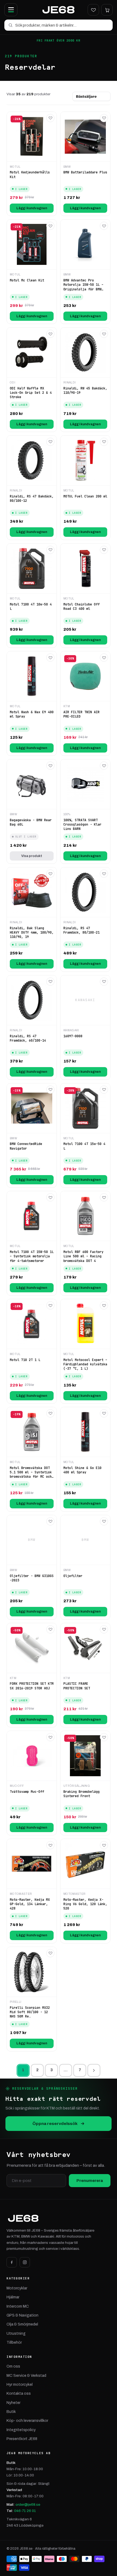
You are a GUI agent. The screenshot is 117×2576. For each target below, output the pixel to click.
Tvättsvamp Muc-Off (27, 1792)
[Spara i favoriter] (50, 118)
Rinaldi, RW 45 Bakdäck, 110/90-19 (85, 391)
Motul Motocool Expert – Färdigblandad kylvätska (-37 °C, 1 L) (85, 1364)
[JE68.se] (58, 10)
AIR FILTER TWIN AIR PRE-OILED (81, 714)
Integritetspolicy (21, 2430)
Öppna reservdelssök (55, 2123)
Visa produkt (32, 856)
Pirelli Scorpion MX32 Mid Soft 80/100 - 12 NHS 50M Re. (30, 2012)
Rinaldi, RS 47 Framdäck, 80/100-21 (81, 930)
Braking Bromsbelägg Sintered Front (81, 1794)
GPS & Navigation (22, 2315)
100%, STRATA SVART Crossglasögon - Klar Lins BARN (82, 824)
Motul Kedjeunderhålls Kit (30, 175)
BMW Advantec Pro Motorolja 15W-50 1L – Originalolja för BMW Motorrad (83, 285)
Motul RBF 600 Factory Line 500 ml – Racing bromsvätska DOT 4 (83, 1256)
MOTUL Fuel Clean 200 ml (85, 496)
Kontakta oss (19, 2393)
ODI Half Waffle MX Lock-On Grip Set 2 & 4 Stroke (31, 393)
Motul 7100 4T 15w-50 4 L (84, 1146)
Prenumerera (90, 2181)
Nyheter (13, 2403)
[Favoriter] (93, 10)
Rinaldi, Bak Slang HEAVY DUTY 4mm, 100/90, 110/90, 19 (32, 932)
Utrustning (16, 2334)
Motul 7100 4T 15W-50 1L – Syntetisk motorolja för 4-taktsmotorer (32, 1256)
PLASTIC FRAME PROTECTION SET (77, 1686)
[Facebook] (12, 2262)
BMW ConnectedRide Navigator (26, 1146)
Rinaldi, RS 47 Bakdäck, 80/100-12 (32, 499)
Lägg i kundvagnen (32, 208)
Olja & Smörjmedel (22, 2324)
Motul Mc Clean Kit (27, 280)
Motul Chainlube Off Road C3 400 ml (81, 607)
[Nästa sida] (94, 2070)
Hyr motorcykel (20, 2385)
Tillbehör (14, 2342)
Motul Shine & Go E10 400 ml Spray (82, 1470)
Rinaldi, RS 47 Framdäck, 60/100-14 (28, 1038)
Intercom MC (18, 2306)
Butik (11, 2412)
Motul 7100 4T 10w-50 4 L (31, 607)
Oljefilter (73, 1576)
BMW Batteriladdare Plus (85, 172)
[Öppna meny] (11, 10)
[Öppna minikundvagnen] (107, 10)
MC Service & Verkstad (26, 2376)
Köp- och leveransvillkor (27, 2421)
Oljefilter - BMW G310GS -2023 (32, 1578)
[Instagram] (25, 2262)
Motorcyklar (17, 2288)
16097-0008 (73, 1036)
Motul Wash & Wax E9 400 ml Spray (32, 714)
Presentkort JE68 (22, 2439)
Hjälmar (13, 2297)
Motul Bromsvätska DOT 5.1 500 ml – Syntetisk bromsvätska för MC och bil (31, 1472)
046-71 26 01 (25, 2511)
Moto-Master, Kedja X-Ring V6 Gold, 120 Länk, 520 (85, 1904)
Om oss (13, 2366)
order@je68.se (28, 2504)
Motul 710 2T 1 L (25, 1360)
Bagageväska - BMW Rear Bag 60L (31, 822)
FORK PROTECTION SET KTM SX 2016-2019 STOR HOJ (32, 1686)
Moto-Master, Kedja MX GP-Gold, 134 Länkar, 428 (30, 1904)
